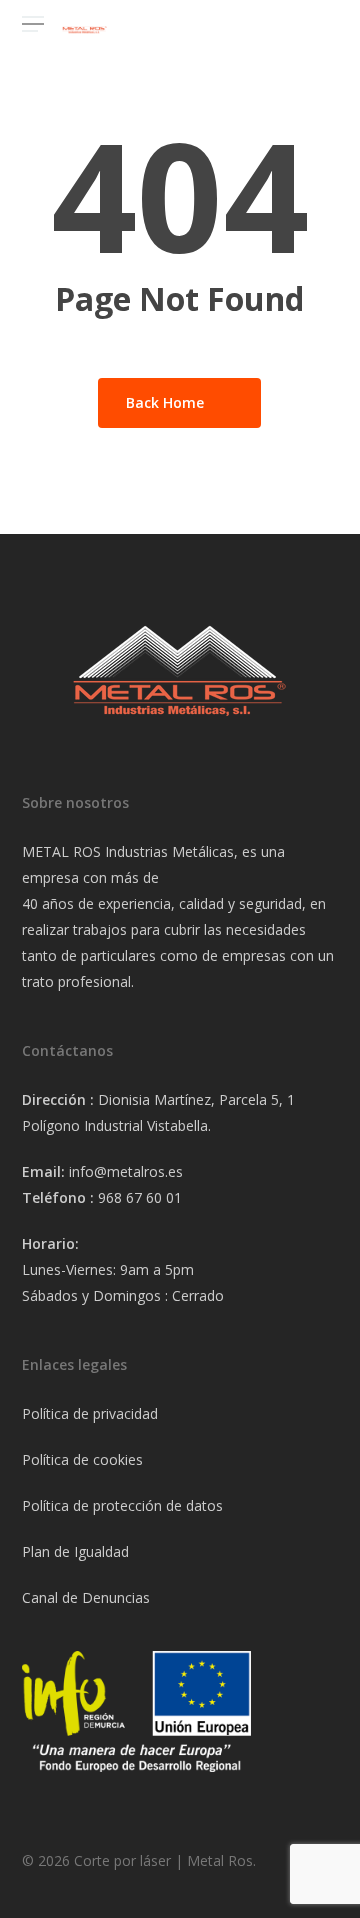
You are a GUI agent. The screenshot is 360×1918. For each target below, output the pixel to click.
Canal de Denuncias (86, 1597)
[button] (33, 24)
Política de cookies (82, 1459)
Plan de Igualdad (75, 1551)
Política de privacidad (90, 1413)
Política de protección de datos (122, 1505)
